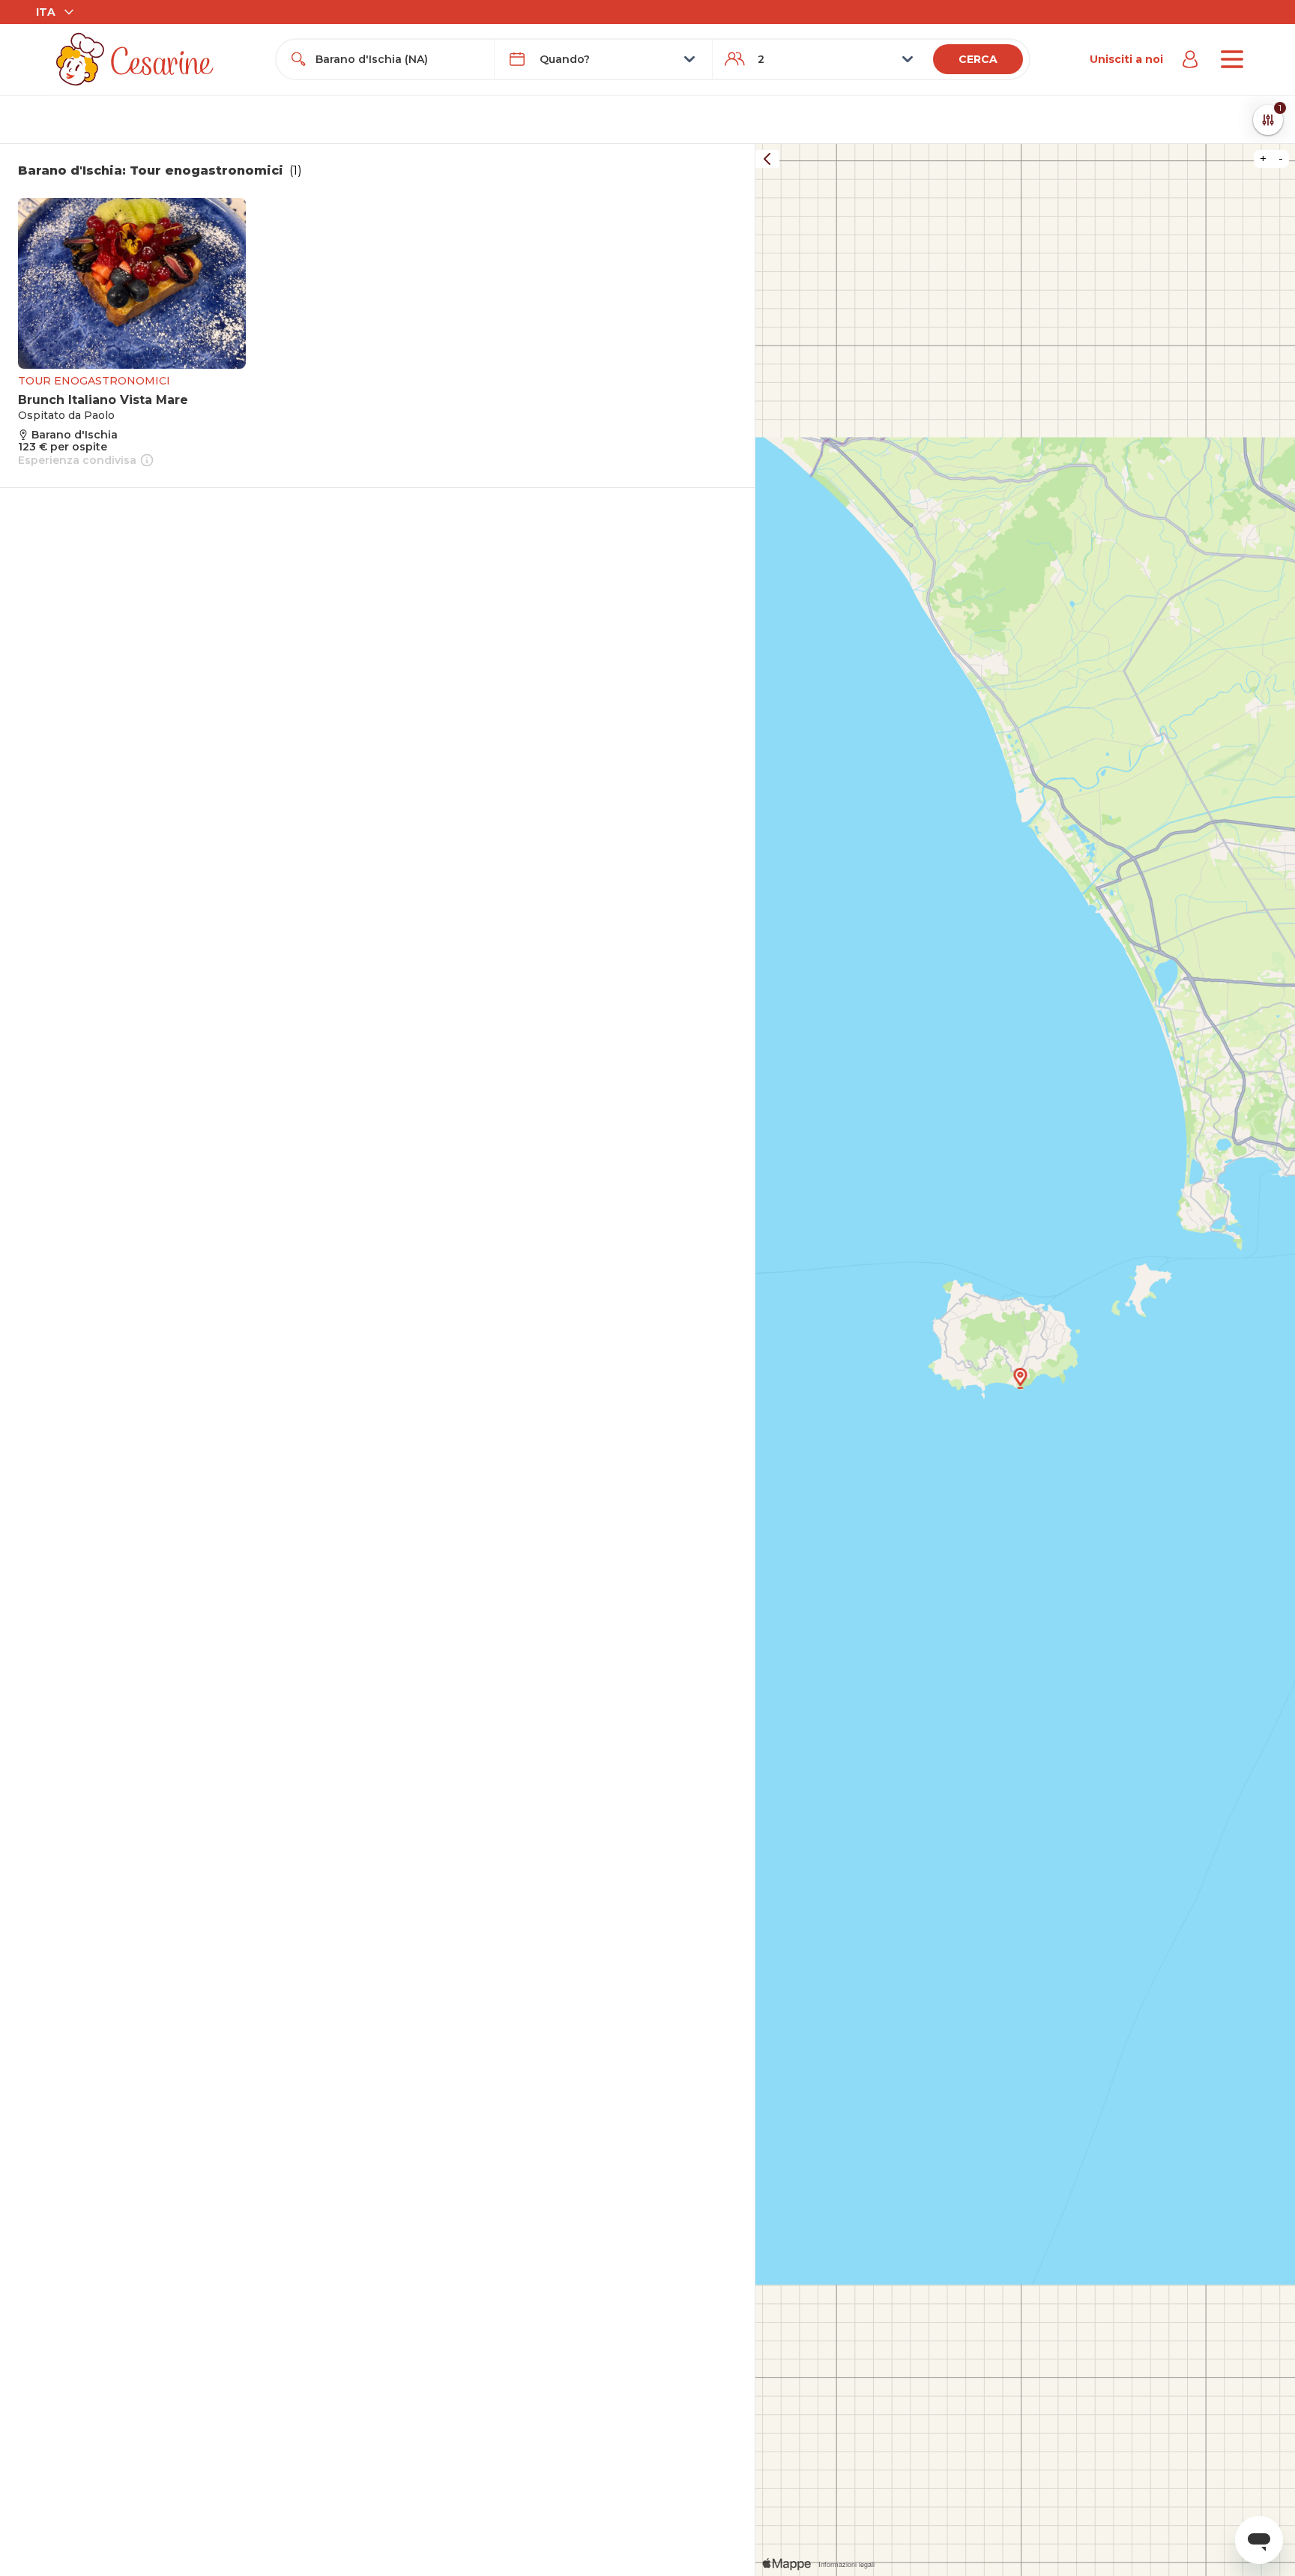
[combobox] (399, 59)
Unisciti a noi (1126, 59)
